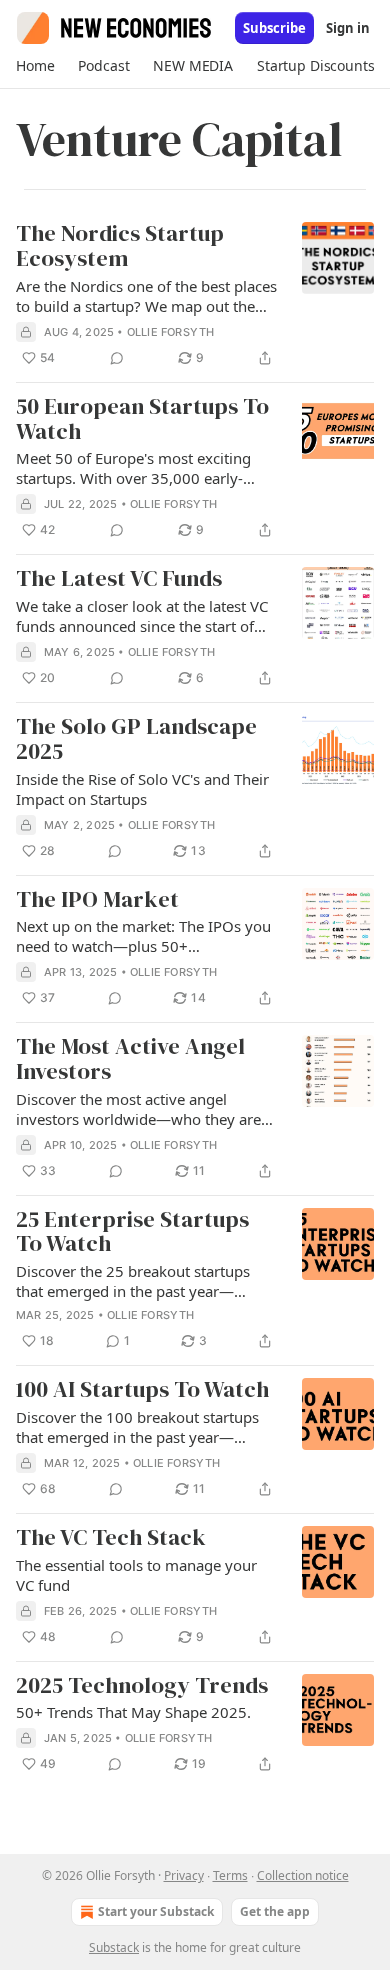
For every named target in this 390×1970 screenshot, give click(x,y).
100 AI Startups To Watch (142, 1390)
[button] (35, 66)
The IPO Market (97, 900)
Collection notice (303, 1875)
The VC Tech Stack (111, 1538)
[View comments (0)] (117, 358)
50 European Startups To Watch (142, 419)
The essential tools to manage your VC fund (136, 1575)
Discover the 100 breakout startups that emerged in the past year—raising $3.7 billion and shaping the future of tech (138, 1427)
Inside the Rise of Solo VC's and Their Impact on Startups (142, 789)
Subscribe (274, 28)
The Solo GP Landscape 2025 (136, 739)
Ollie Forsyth (171, 332)
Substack (114, 1947)
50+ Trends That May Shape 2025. (133, 1712)
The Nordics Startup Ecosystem (120, 246)
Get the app (275, 1911)
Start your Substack (156, 1911)
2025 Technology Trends (142, 1686)
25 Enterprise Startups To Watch (132, 1232)
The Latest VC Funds (119, 579)
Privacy (184, 1875)
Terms (230, 1875)
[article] (195, 295)
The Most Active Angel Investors (130, 1059)
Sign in (348, 28)
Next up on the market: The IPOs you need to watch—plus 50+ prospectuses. (143, 936)
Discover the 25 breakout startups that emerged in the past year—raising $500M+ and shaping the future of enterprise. (133, 1281)
